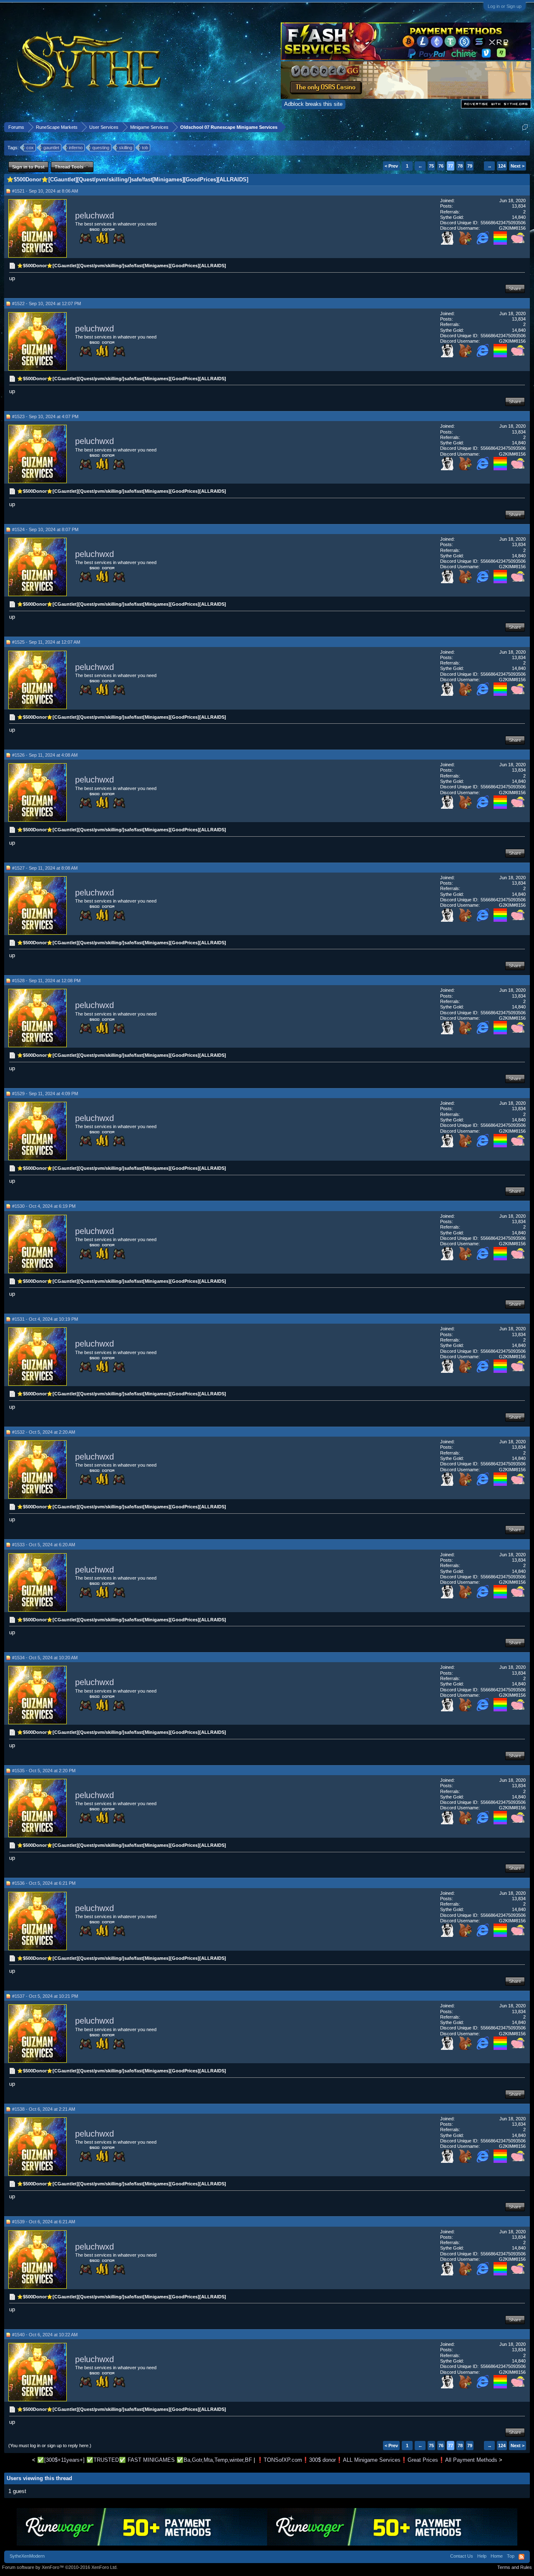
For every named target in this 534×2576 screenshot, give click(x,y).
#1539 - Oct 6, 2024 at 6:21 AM (44, 2222)
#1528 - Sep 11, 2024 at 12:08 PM (46, 981)
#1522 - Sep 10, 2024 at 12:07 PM (47, 304)
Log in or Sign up (505, 6)
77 (451, 166)
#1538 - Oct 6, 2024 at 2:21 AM (44, 2109)
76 (441, 166)
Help (482, 2556)
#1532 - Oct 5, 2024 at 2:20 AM (44, 1432)
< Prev (391, 166)
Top (511, 2556)
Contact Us (462, 2556)
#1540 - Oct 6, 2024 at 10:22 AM (45, 2335)
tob (145, 148)
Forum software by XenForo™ (60, 2567)
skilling (126, 148)
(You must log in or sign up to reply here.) (50, 2446)
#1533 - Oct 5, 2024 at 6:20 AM (44, 1545)
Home (497, 2556)
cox (30, 148)
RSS (521, 2557)
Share (515, 288)
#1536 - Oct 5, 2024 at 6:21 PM (44, 1883)
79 (470, 166)
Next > (518, 166)
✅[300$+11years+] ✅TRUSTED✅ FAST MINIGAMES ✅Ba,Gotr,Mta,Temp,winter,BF (145, 2460)
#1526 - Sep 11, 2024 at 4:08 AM (45, 755)
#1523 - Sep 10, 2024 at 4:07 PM (45, 416)
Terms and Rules (515, 2567)
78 (460, 166)
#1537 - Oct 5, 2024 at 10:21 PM (45, 1996)
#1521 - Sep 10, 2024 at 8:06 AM (45, 191)
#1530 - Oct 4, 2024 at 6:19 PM (44, 1206)
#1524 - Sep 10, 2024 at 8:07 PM (45, 529)
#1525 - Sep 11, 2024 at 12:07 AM (46, 642)
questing (101, 148)
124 (502, 166)
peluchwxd (94, 216)
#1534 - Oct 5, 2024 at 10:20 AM (45, 1658)
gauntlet (51, 148)
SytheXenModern (27, 2556)
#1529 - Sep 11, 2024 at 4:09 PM (45, 1094)
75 (431, 166)
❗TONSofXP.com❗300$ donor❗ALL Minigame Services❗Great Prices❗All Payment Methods (377, 2460)
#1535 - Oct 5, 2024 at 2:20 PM (44, 1771)
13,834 (519, 206)
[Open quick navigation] (525, 127)
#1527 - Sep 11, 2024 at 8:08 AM (45, 868)
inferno (76, 148)
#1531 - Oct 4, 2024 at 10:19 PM (45, 1319)
